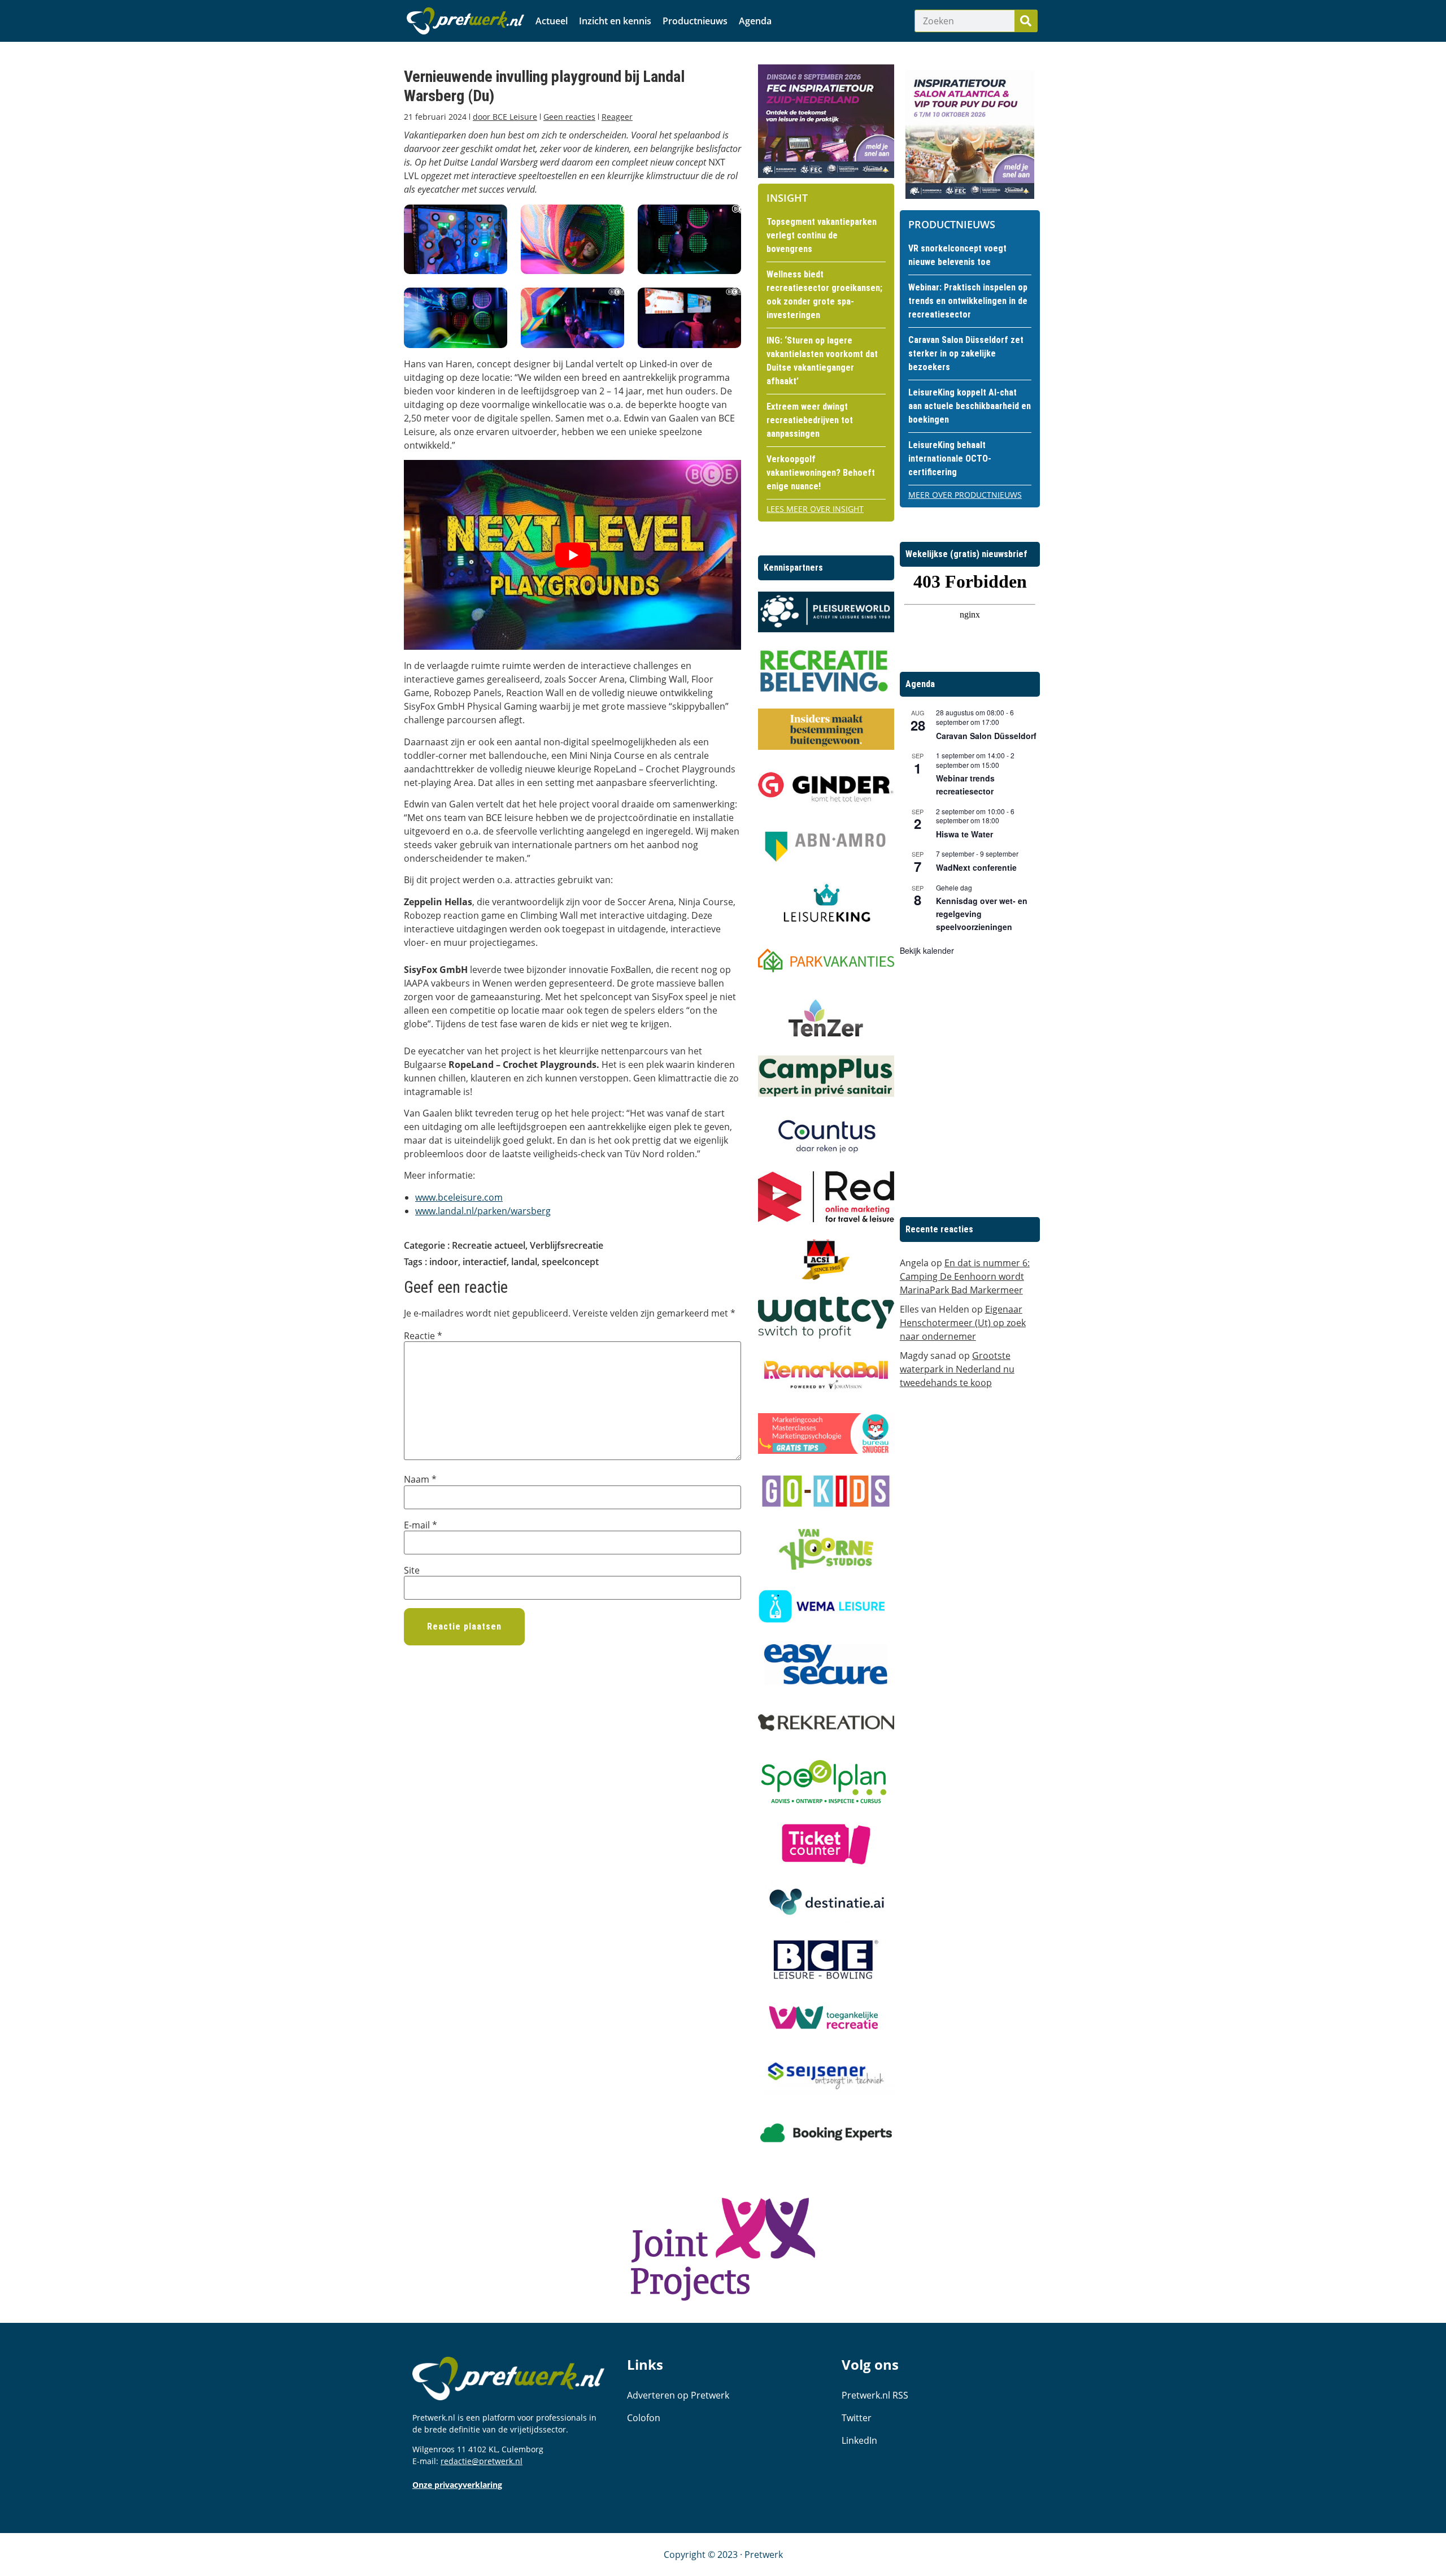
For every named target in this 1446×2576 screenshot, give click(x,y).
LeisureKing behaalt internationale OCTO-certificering (950, 459)
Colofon (644, 2418)
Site (412, 1570)
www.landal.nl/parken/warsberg (483, 1211)
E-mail (421, 1525)
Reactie (423, 1336)
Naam (420, 1479)
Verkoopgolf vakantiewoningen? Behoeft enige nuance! (821, 473)
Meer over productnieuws (965, 495)
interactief (485, 1262)
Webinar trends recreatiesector (965, 785)
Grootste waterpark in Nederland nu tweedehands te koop (957, 1369)
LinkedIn (859, 2440)
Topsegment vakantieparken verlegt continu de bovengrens (822, 235)
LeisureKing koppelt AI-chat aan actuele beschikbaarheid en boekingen (970, 406)
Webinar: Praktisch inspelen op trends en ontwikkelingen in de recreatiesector (968, 301)
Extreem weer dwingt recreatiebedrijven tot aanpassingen (810, 420)
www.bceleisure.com (459, 1197)
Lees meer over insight (815, 509)
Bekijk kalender (927, 950)
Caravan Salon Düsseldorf (986, 736)
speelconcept (570, 1262)
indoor (444, 1262)
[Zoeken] (1026, 21)
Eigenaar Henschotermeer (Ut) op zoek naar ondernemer (963, 1323)
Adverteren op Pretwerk (678, 2395)
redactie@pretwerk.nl (482, 2461)
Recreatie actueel (489, 1245)
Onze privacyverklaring (457, 2485)
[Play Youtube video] (572, 555)
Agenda (755, 21)
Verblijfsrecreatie (567, 1245)
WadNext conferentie (976, 867)
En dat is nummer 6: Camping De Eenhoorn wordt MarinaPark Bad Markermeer (965, 1276)
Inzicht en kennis (615, 21)
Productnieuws (695, 21)
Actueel (552, 21)
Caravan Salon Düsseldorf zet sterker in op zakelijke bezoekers (966, 353)
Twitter (857, 2418)
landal (524, 1262)
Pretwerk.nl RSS (875, 2395)
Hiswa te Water (964, 834)
